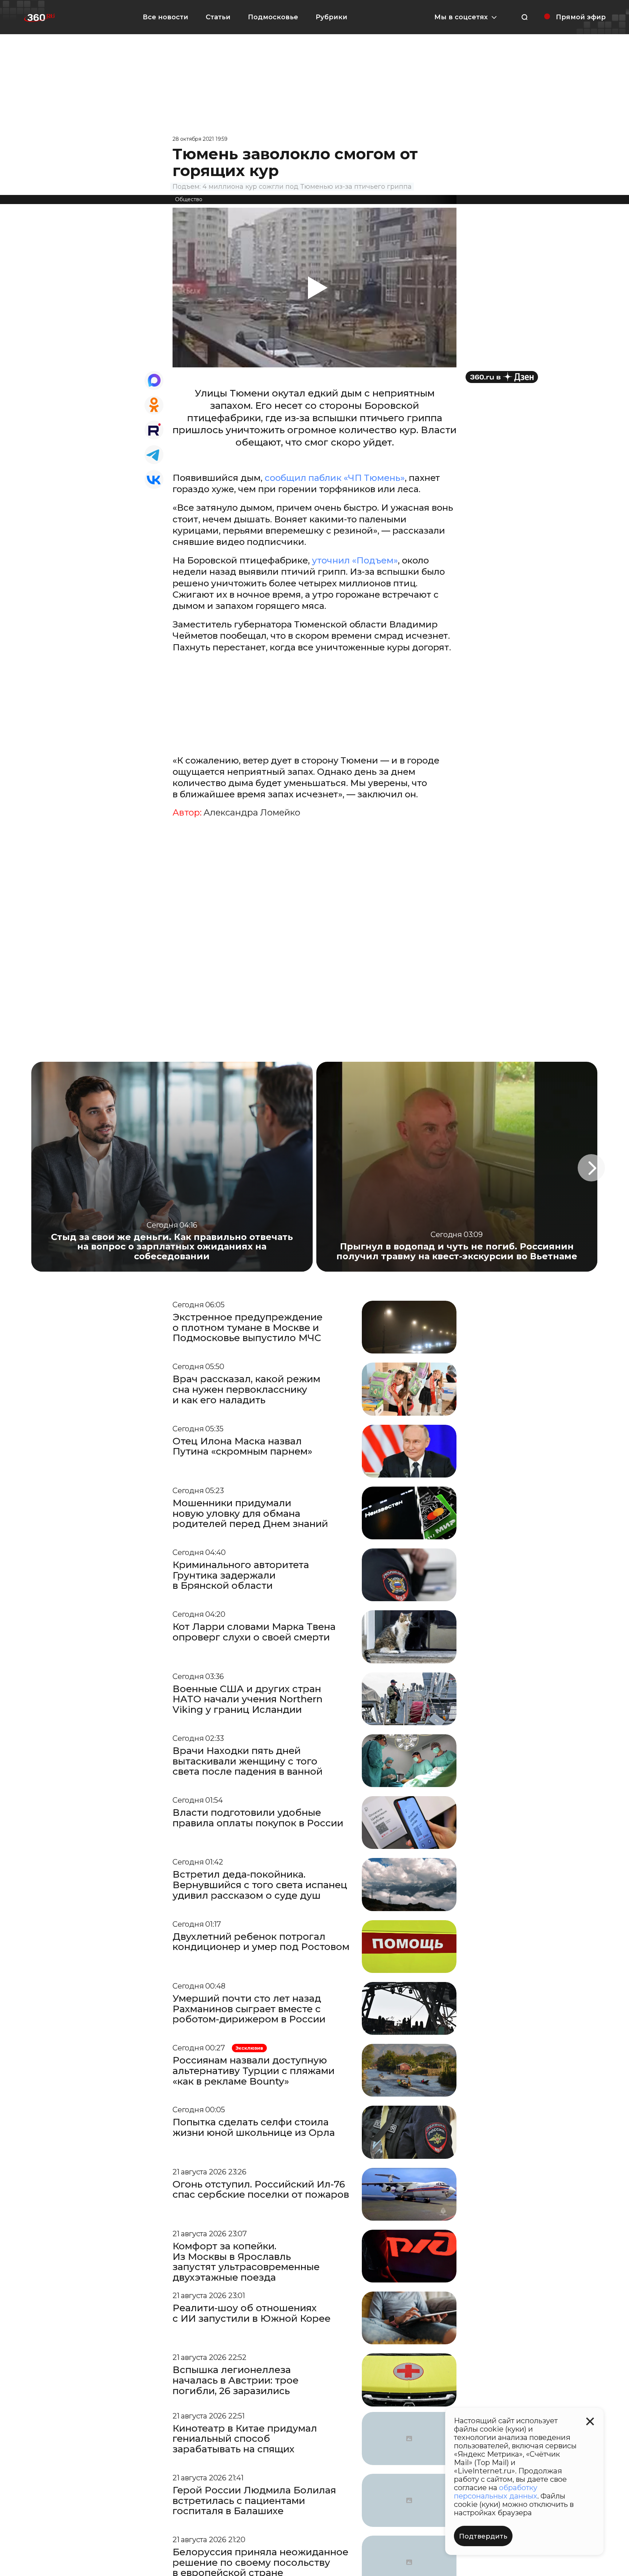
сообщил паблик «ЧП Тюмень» (335, 478)
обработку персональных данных (496, 2492)
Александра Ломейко (252, 813)
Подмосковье (273, 17)
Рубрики (331, 17)
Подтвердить (483, 2536)
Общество (189, 199)
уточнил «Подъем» (355, 560)
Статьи (218, 17)
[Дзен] (502, 377)
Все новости (165, 17)
